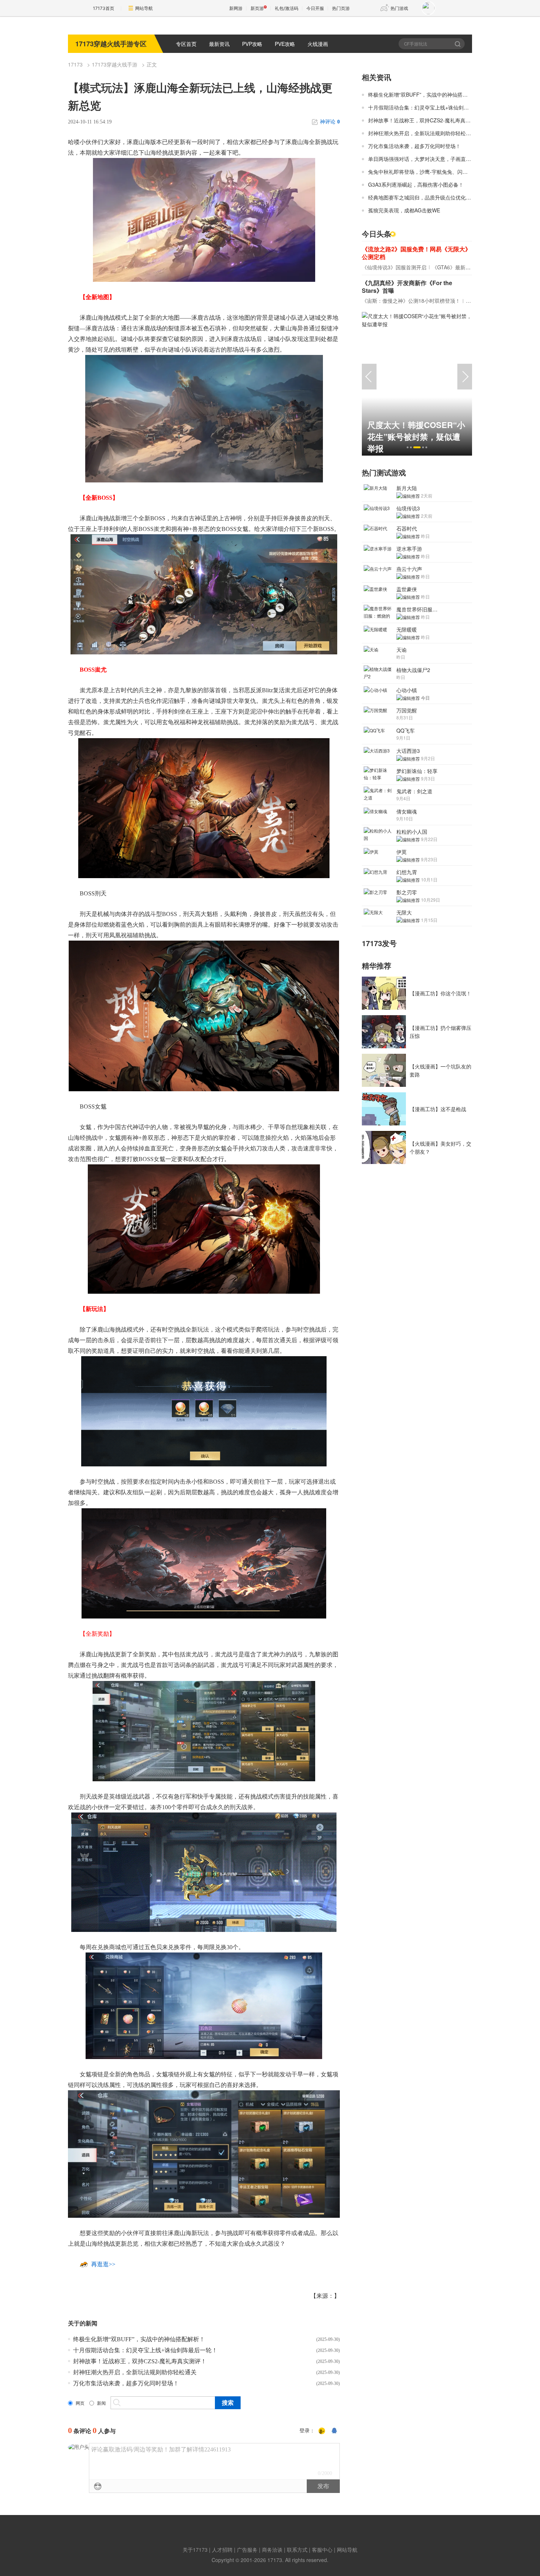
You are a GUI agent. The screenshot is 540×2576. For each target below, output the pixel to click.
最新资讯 (219, 44)
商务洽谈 (272, 2550)
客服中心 (322, 2550)
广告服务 (247, 2550)
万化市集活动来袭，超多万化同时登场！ (126, 2383)
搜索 (458, 44)
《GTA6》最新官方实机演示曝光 (469, 267)
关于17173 (195, 2550)
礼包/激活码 (287, 8)
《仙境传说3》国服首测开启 (394, 267)
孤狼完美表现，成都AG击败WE (404, 210)
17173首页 (104, 8)
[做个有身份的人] (322, 2431)
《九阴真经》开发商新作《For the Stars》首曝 (407, 287)
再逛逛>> (103, 2264)
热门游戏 (399, 8)
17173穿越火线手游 (115, 64)
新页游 (257, 8)
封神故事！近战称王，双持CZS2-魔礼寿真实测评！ (140, 2361)
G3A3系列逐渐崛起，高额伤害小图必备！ (416, 184)
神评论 (330, 122)
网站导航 (144, 8)
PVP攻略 (252, 44)
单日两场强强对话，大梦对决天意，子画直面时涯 (425, 159)
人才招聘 (222, 2550)
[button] (408, 447)
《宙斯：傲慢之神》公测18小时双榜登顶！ (411, 301)
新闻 (101, 2403)
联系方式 (297, 2550)
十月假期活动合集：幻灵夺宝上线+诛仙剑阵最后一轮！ (145, 2350)
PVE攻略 (285, 44)
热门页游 (341, 8)
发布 (323, 2486)
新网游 (236, 8)
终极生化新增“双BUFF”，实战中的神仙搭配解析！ (139, 2339)
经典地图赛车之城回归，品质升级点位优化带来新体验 (430, 197)
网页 (80, 2403)
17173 (75, 64)
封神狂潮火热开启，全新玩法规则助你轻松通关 (135, 2372)
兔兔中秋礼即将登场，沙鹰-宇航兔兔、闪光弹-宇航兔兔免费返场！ (444, 172)
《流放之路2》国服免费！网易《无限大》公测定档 (416, 253)
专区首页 (186, 44)
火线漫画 (318, 44)
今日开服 (315, 8)
